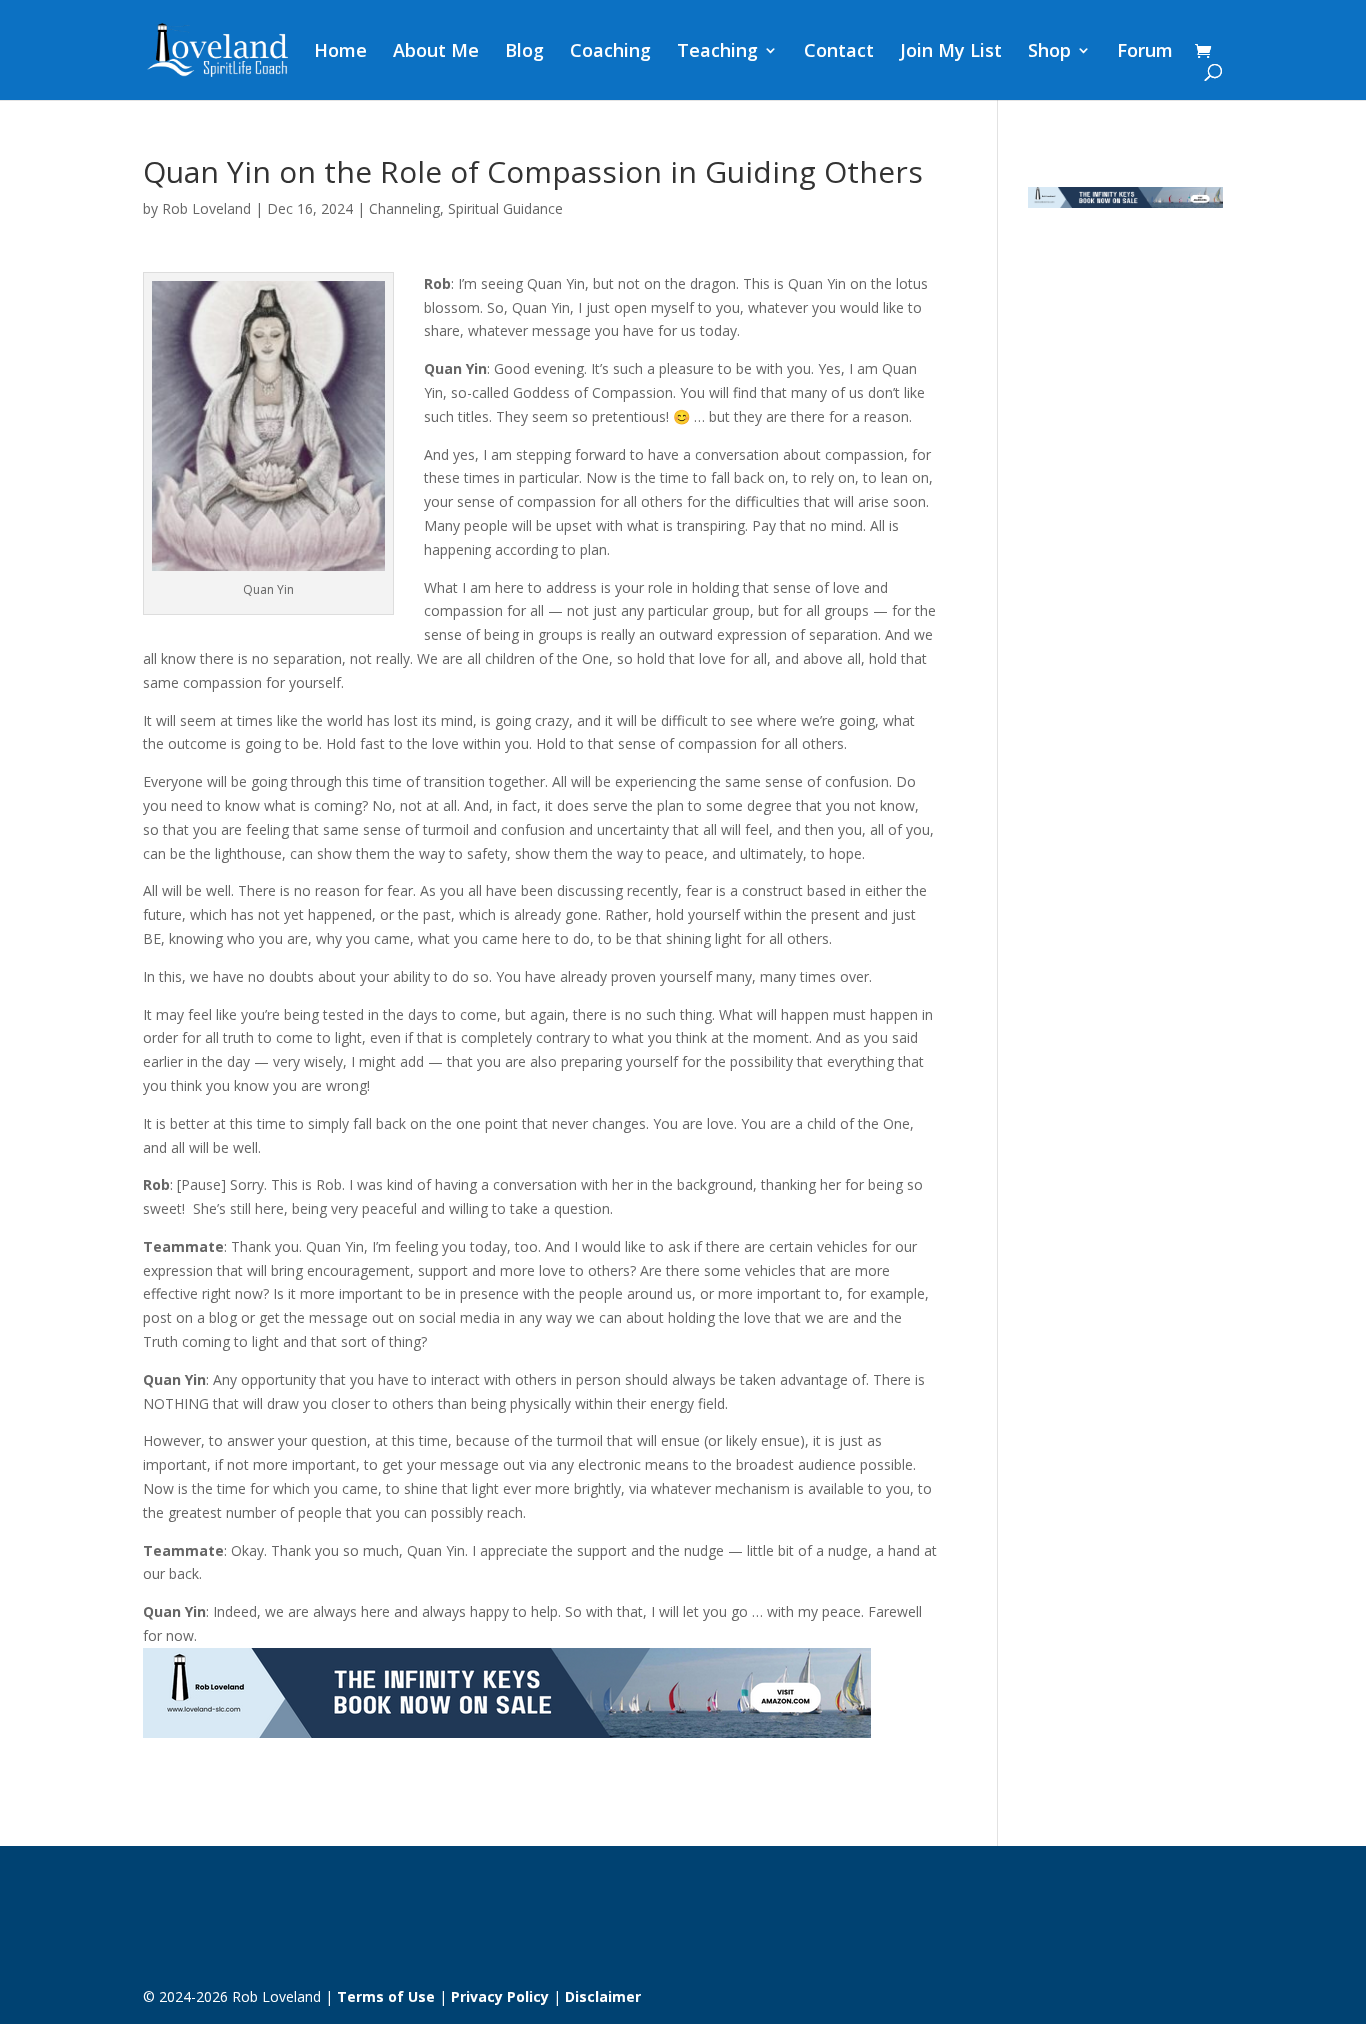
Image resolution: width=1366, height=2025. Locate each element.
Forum (1145, 52)
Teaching (717, 52)
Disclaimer (603, 1996)
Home (340, 52)
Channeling (404, 208)
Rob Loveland (206, 208)
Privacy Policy (500, 1996)
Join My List (951, 52)
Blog (524, 52)
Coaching (610, 52)
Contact (839, 52)
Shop (1049, 52)
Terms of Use (386, 1996)
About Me (436, 52)
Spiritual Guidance (505, 208)
